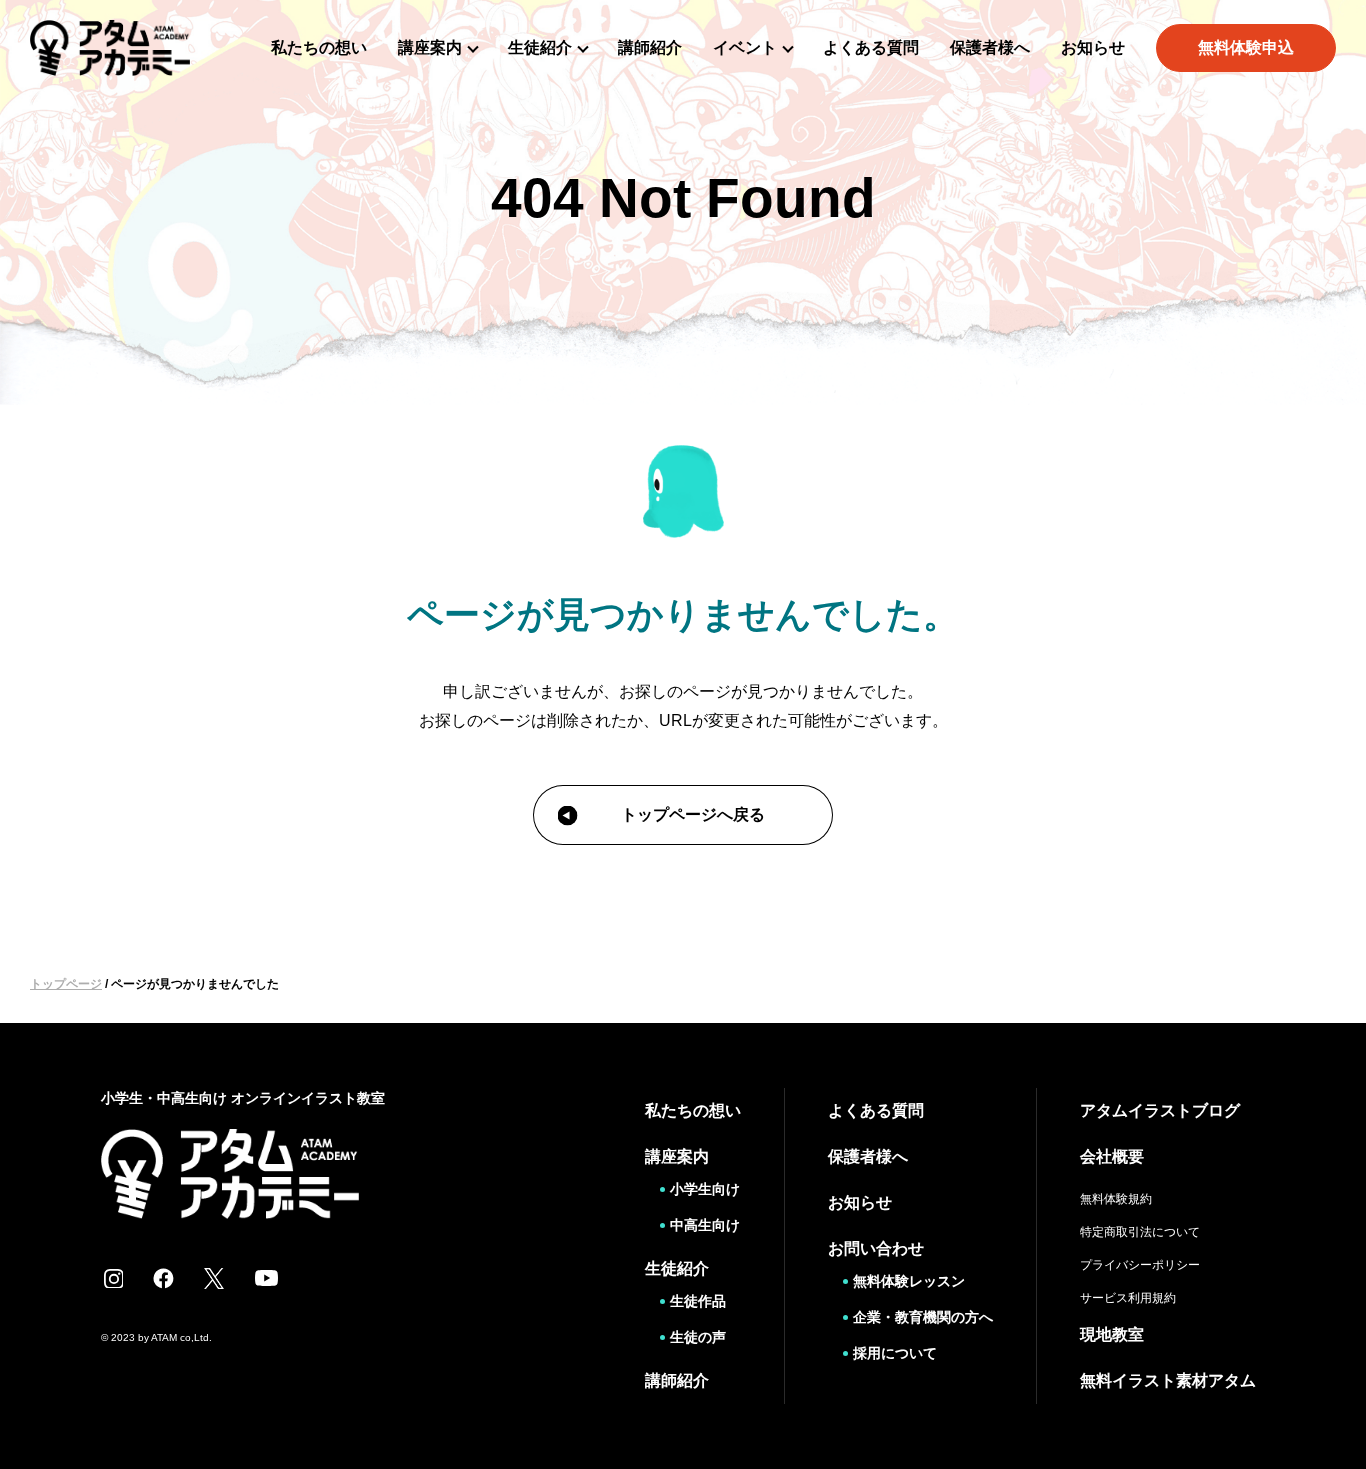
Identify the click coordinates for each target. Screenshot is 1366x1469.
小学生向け (705, 1189)
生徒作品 (698, 1301)
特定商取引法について (1140, 1232)
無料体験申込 (1246, 47)
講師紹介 (650, 47)
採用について (895, 1353)
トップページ (66, 984)
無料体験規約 (1116, 1199)
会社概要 (1112, 1156)
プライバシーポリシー (1140, 1265)
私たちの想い (319, 47)
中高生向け (705, 1225)
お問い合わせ (876, 1248)
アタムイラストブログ (1160, 1110)
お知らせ (1093, 47)
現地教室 (1112, 1334)
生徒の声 (698, 1337)
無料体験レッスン (909, 1281)
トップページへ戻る (693, 814)
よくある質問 (871, 47)
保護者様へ (990, 47)
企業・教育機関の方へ (923, 1317)
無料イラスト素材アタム (1168, 1380)
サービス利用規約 (1128, 1298)
